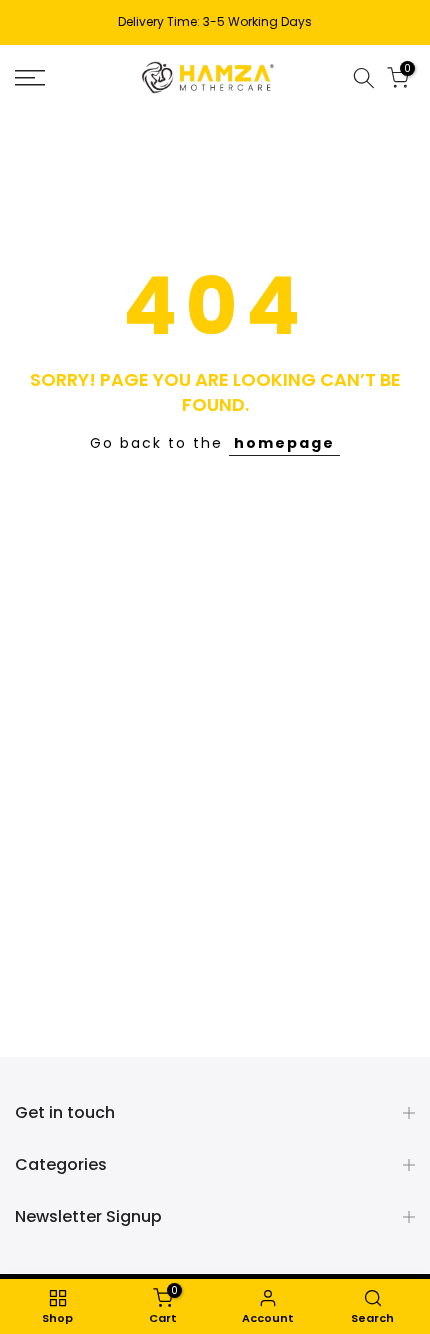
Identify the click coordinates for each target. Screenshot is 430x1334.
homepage (284, 443)
